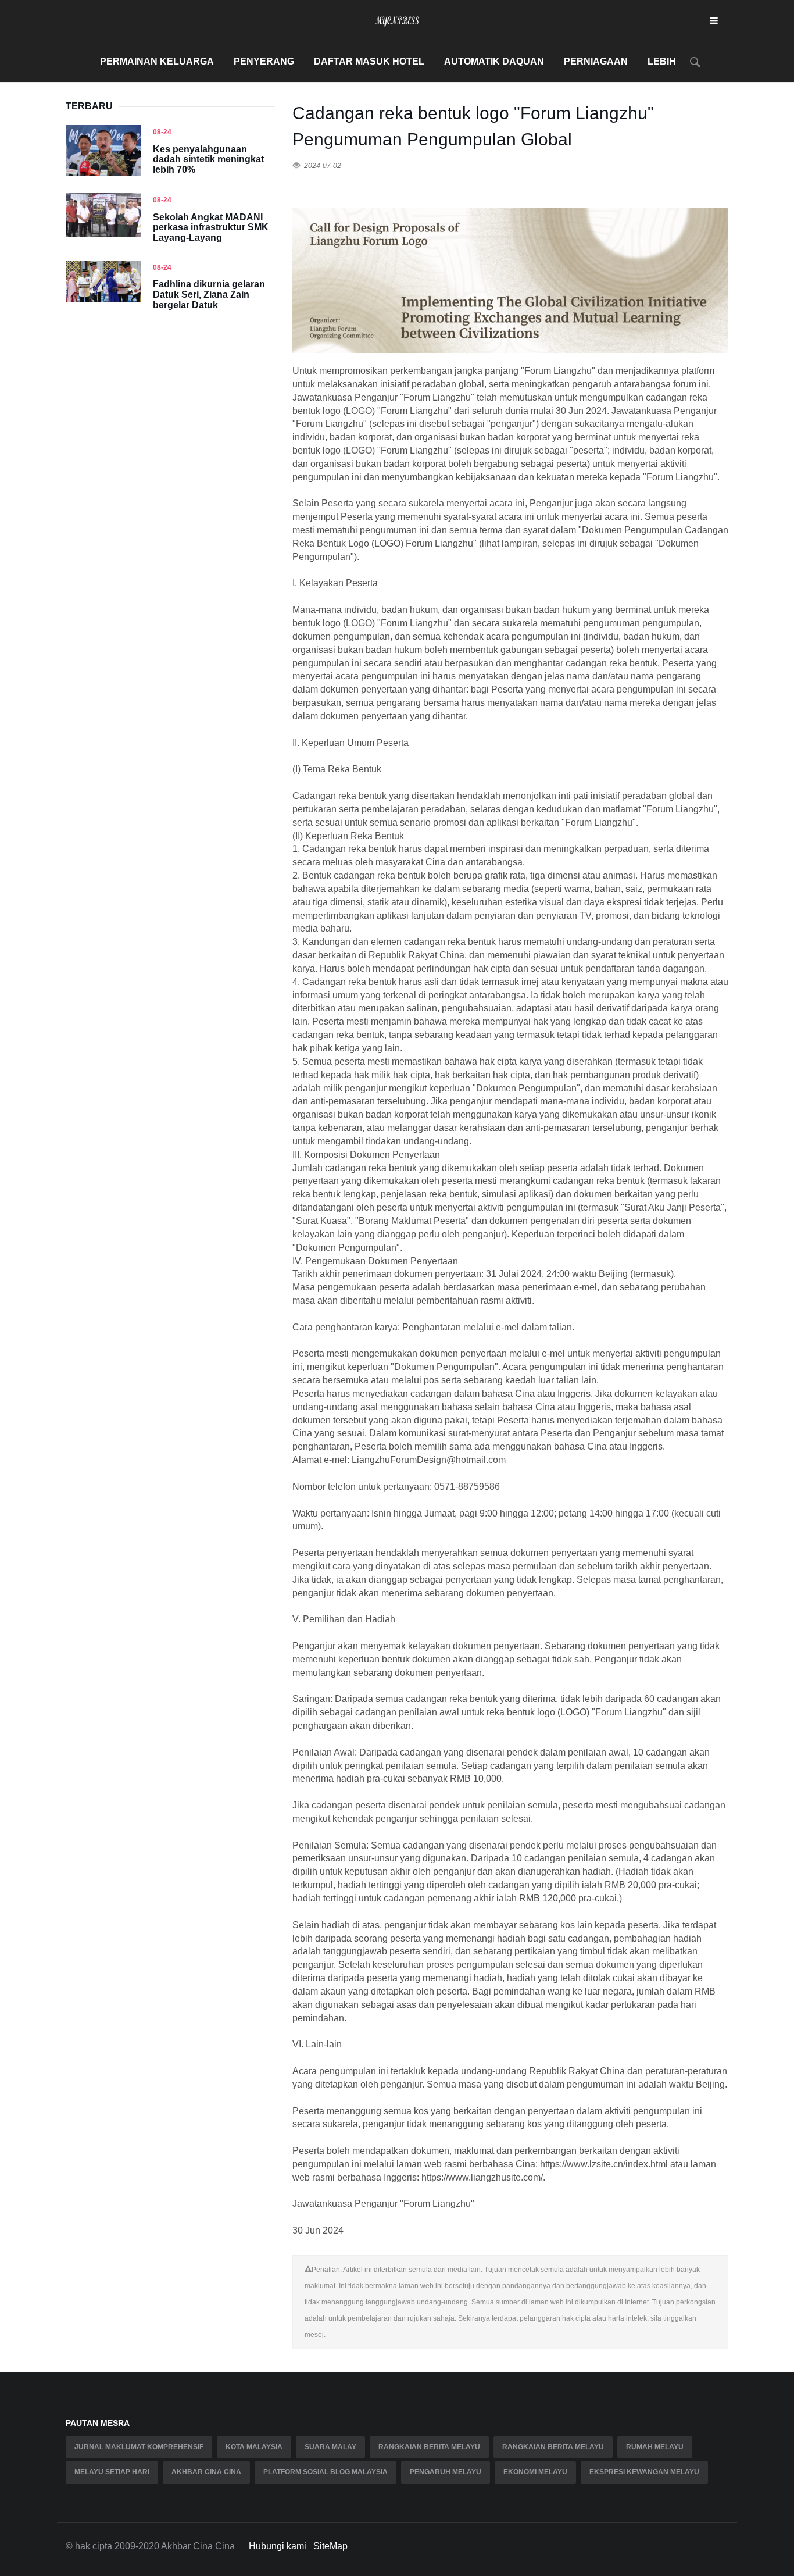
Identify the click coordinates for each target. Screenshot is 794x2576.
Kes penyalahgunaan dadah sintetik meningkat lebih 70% (208, 159)
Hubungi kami (278, 2546)
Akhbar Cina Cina (206, 2472)
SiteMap (330, 2546)
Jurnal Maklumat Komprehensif (139, 2447)
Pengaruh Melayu (446, 2472)
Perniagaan (596, 61)
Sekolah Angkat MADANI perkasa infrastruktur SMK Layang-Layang (211, 227)
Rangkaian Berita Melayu (429, 2447)
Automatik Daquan (494, 61)
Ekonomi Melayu (535, 2472)
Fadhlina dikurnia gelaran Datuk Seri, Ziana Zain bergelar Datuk (209, 294)
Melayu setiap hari (112, 2472)
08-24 (162, 132)
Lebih (662, 61)
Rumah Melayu (655, 2447)
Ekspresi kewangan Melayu (644, 2472)
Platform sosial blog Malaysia (326, 2472)
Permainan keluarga (157, 61)
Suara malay (330, 2447)
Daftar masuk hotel (369, 61)
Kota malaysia (254, 2447)
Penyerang (264, 61)
